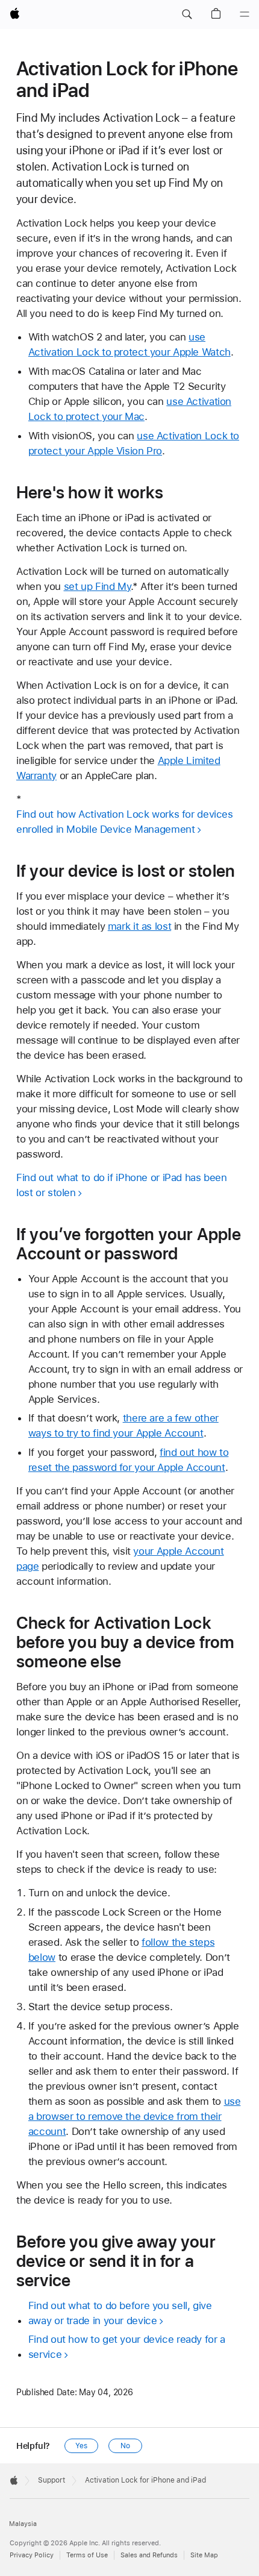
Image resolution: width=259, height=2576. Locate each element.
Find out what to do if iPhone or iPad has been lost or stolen (122, 1185)
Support (51, 2480)
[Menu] (245, 14)
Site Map (204, 2555)
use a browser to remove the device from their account (135, 2116)
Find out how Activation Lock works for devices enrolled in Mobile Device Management (125, 822)
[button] (187, 14)
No (125, 2446)
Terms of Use (87, 2555)
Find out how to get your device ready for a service (127, 2347)
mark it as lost (139, 926)
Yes (81, 2446)
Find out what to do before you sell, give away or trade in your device (120, 2313)
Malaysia (23, 2524)
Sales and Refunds (149, 2555)
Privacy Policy (32, 2555)
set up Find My (98, 586)
